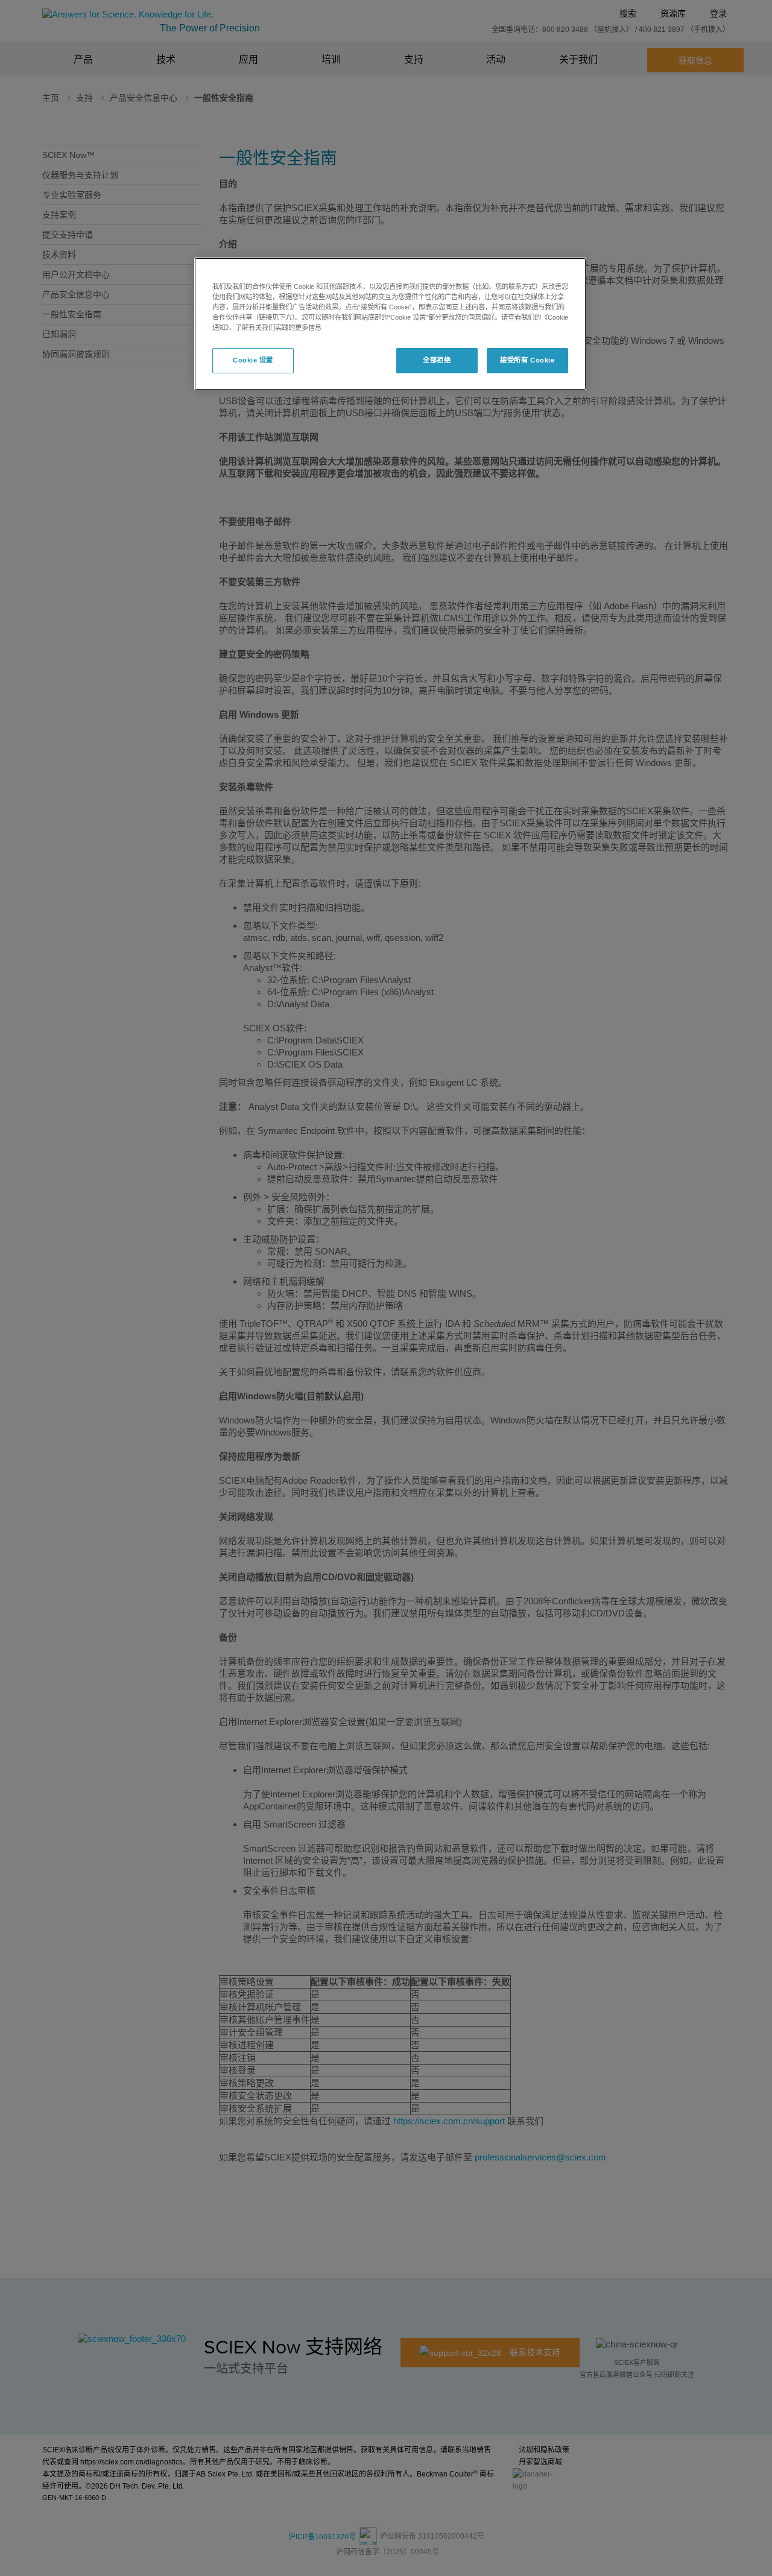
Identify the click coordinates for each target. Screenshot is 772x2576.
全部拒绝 (437, 360)
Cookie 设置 (253, 360)
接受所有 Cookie (527, 360)
